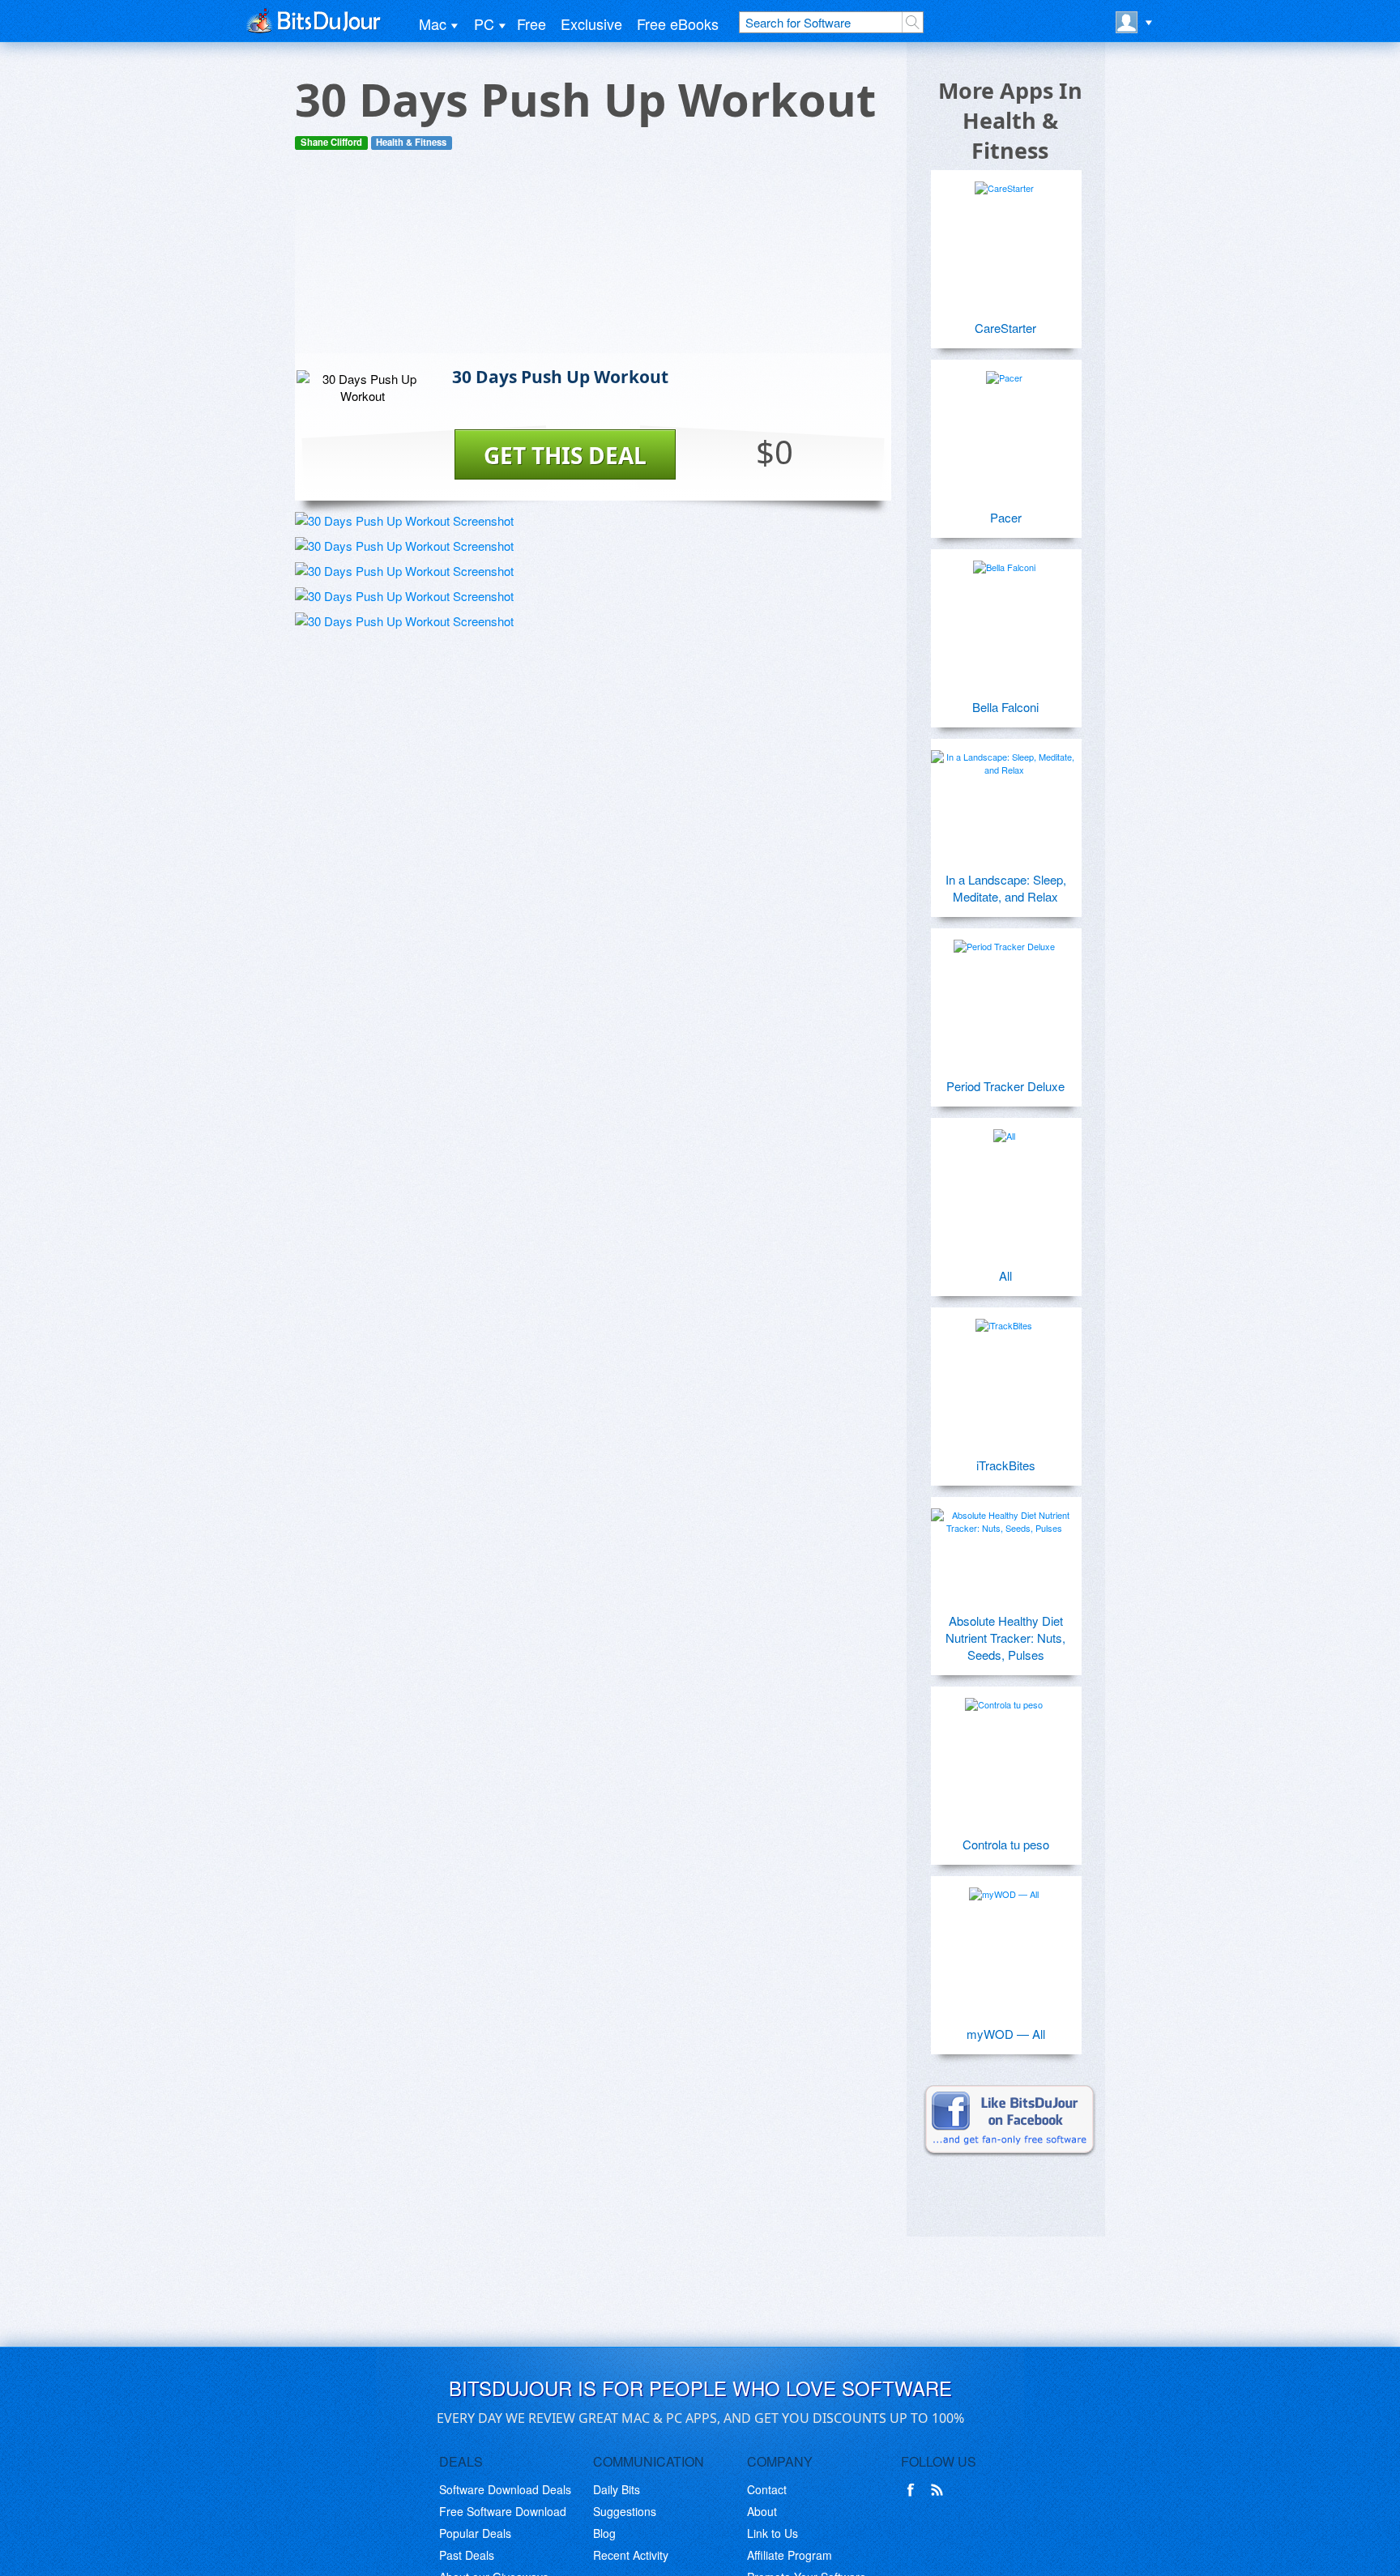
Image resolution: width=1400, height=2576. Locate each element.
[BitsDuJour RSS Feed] (940, 2490)
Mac (433, 23)
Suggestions (625, 2511)
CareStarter (1005, 328)
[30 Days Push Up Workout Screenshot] (404, 520)
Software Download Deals (505, 2489)
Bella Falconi (1005, 707)
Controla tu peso (1006, 1844)
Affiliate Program (790, 2555)
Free (531, 23)
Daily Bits (617, 2489)
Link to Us (773, 2533)
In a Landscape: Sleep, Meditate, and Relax (1006, 888)
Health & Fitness (411, 142)
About (762, 2511)
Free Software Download (503, 2511)
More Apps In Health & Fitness (1010, 120)
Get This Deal (565, 455)
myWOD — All (1006, 2034)
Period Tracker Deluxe (1005, 1086)
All (1005, 1275)
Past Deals (467, 2555)
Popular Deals (475, 2533)
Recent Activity (631, 2555)
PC (484, 23)
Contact (767, 2489)
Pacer (1006, 517)
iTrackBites (1006, 1465)
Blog (604, 2533)
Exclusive (591, 23)
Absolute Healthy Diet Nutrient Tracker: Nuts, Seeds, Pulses (1005, 1638)
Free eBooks (678, 23)
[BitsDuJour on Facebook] (914, 2490)
